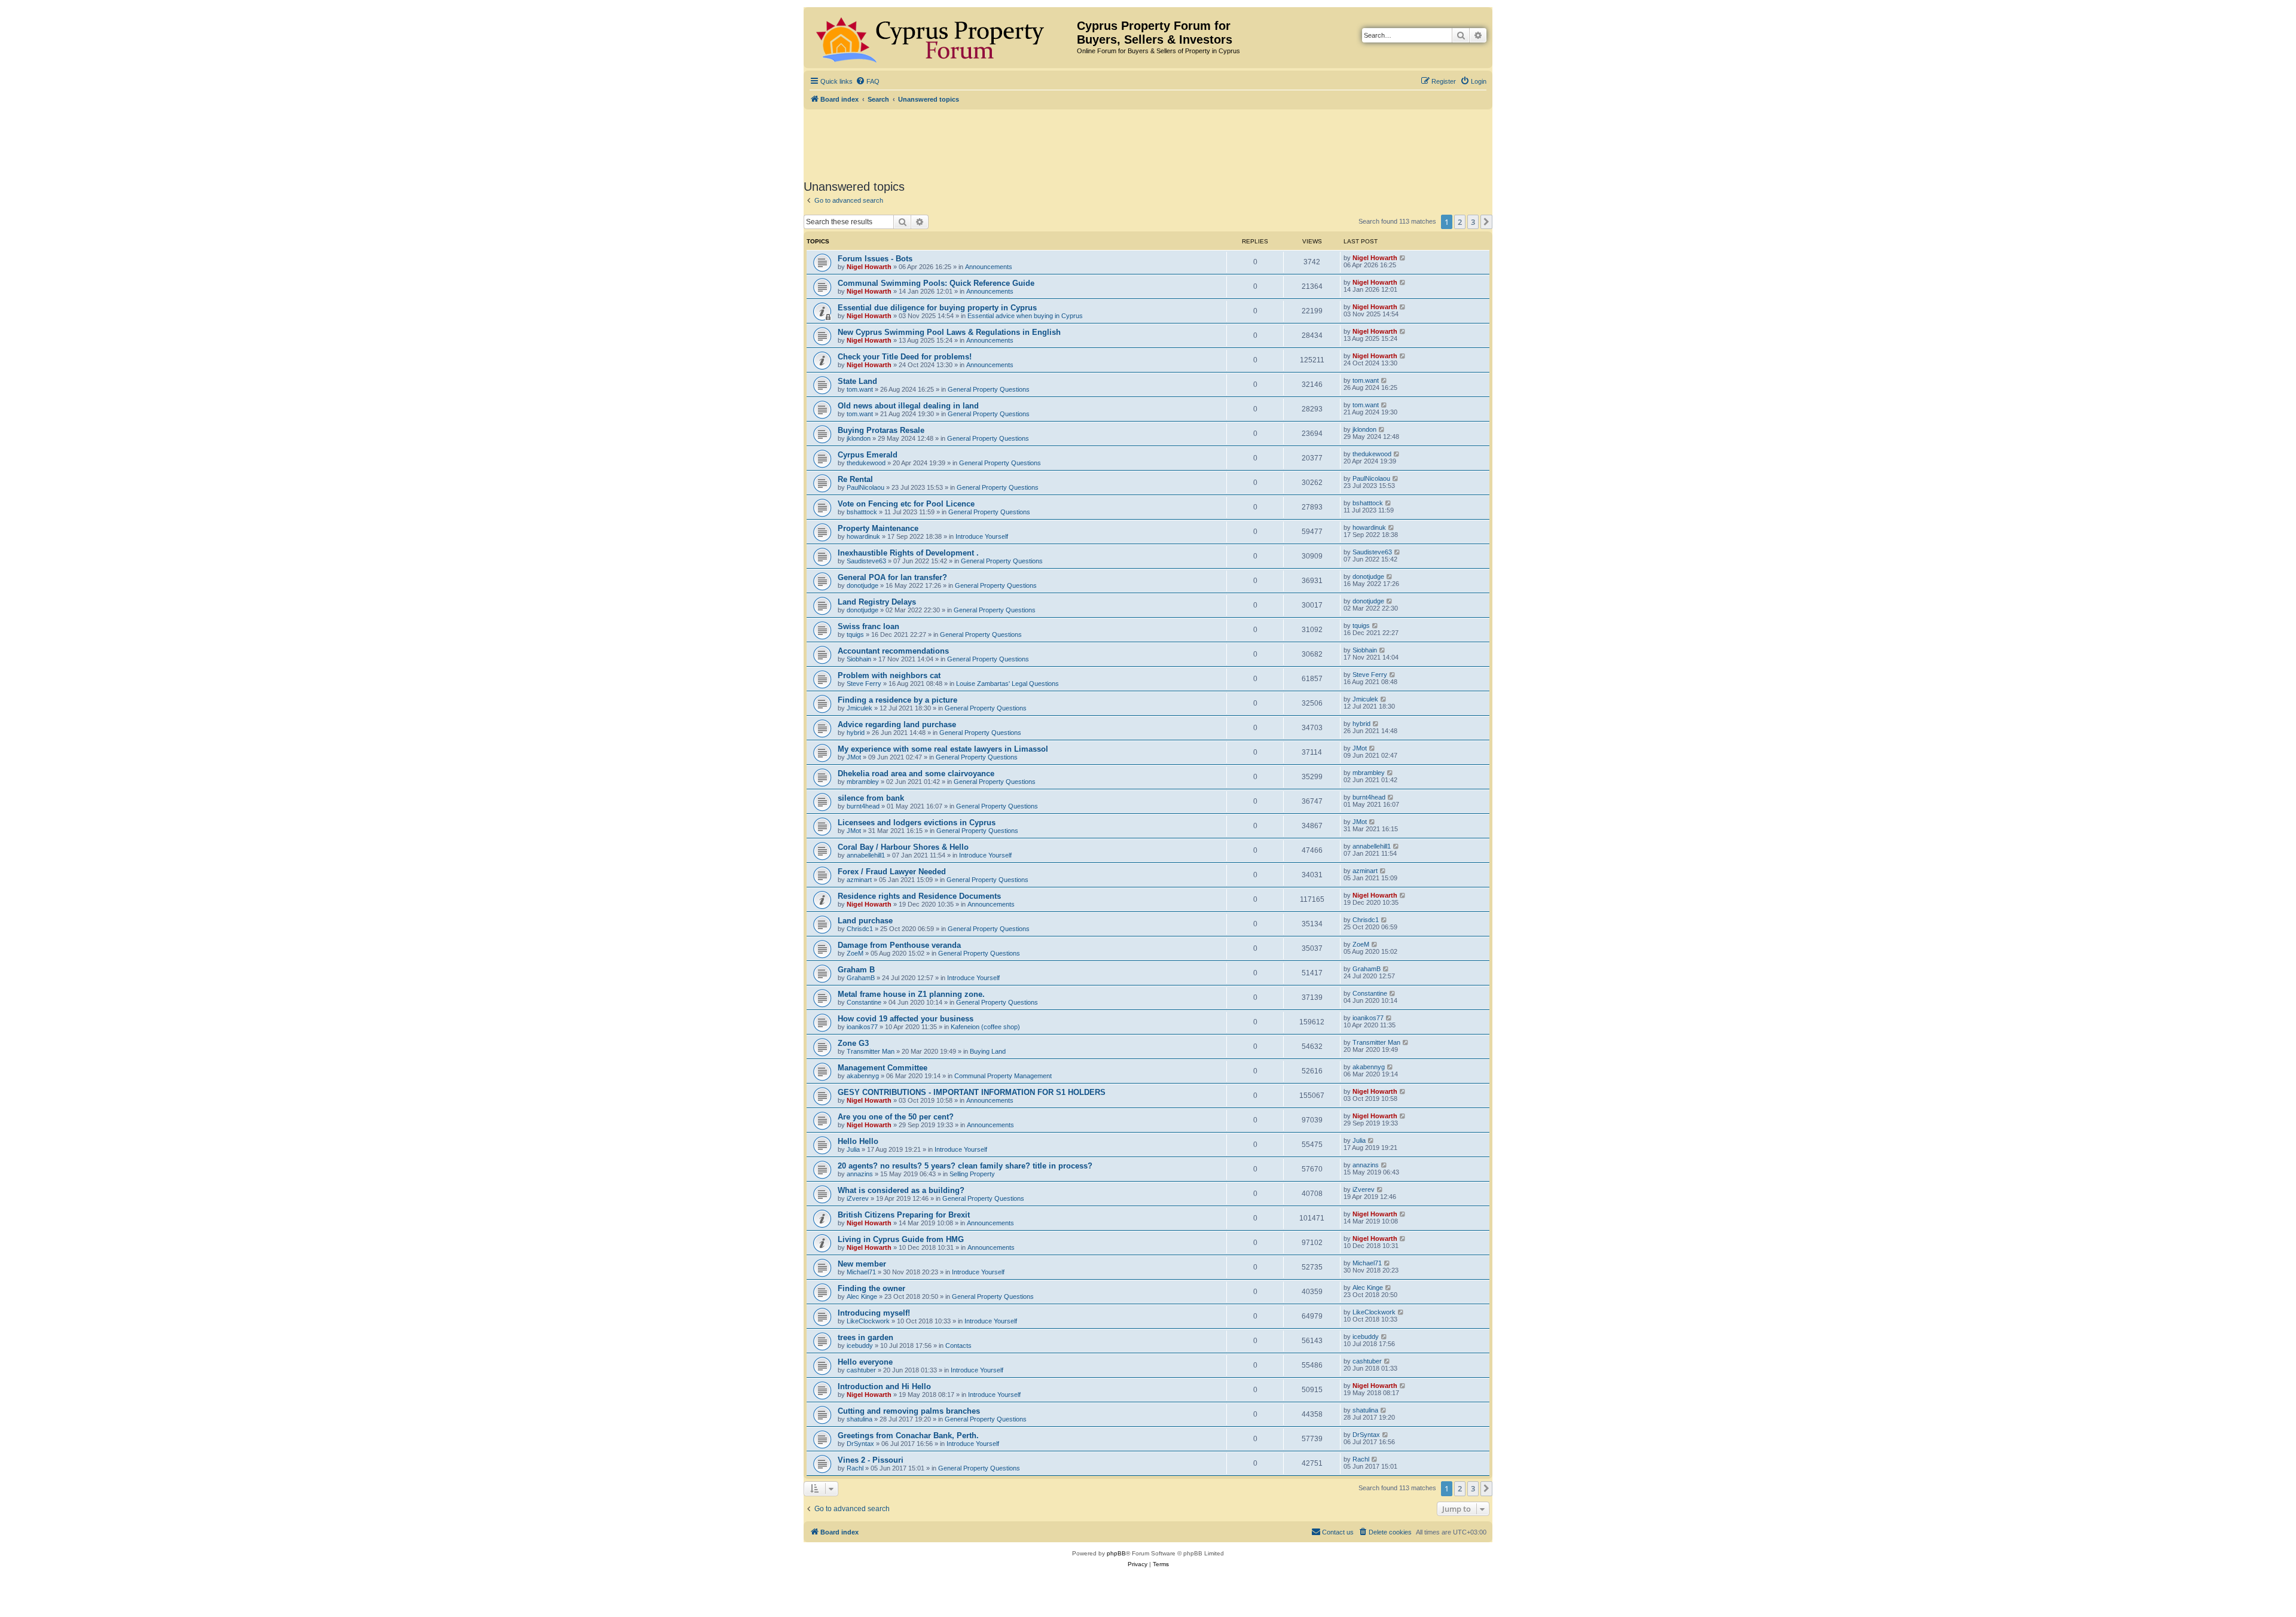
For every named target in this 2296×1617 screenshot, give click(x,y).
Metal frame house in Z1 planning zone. (911, 994)
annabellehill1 (866, 855)
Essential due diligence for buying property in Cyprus (937, 308)
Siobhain (859, 659)
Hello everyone (865, 1362)
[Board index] (942, 38)
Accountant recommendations (893, 651)
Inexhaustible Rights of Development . (908, 553)
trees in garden (865, 1337)
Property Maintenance (878, 528)
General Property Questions (989, 389)
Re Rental (855, 479)
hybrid (856, 733)
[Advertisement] (1148, 142)
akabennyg (863, 1076)
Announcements (989, 267)
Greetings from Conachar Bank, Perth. (908, 1436)
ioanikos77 (862, 1027)
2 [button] (1460, 222)
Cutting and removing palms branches (909, 1411)
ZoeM (855, 953)
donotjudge (862, 585)
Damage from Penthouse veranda (899, 945)
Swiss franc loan (868, 626)
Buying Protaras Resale (881, 430)
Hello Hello (858, 1141)
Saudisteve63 (866, 561)
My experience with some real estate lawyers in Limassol (943, 749)
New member (862, 1264)
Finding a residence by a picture (897, 700)
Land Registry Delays (877, 602)
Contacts (958, 1346)
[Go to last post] (1403, 258)
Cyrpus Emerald (868, 455)
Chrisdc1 (860, 929)
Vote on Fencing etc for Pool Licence (906, 504)
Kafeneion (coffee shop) (985, 1027)
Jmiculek (860, 708)
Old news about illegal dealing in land (908, 406)
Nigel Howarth (869, 267)
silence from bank (871, 798)
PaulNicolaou (865, 487)
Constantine (864, 1002)
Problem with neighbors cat (889, 675)
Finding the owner (871, 1288)
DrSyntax (860, 1444)
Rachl (855, 1468)
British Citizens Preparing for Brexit (904, 1215)
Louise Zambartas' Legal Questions (1007, 684)
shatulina (860, 1419)
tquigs (855, 634)
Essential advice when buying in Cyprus (1025, 316)
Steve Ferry (864, 684)
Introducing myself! (874, 1313)
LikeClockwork (868, 1321)
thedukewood (866, 463)
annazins (860, 1174)
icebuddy (860, 1346)
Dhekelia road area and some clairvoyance (916, 774)
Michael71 (861, 1272)
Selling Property (972, 1174)
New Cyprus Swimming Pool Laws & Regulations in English (949, 332)
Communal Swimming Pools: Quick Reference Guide (936, 283)
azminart (859, 880)
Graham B (856, 970)
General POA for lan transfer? (892, 577)
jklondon (859, 438)
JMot (854, 757)
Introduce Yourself (982, 536)
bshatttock (862, 512)
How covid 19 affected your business (906, 1019)
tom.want (860, 389)
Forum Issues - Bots (875, 259)
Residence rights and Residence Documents (919, 896)
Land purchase (865, 921)
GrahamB (861, 978)
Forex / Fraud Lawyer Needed (892, 872)
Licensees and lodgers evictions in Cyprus (917, 823)
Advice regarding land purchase (897, 724)
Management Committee (883, 1068)
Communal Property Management (1003, 1076)
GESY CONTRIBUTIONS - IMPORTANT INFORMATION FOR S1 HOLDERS (972, 1092)
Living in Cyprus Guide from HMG (901, 1239)
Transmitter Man (871, 1051)
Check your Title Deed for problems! (905, 357)
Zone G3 (853, 1043)
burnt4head (863, 806)
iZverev (858, 1198)
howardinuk (863, 536)
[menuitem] (868, 81)
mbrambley (863, 782)
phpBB (1116, 1553)
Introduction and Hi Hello (884, 1386)
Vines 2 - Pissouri (871, 1460)
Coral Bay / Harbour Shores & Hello (903, 847)
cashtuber (861, 1370)
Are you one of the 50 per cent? (896, 1117)
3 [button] (1473, 222)
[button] (1486, 222)
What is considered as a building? (901, 1190)
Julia (853, 1149)
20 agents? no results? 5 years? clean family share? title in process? (965, 1166)
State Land (857, 381)
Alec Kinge (862, 1296)
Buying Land (988, 1051)
